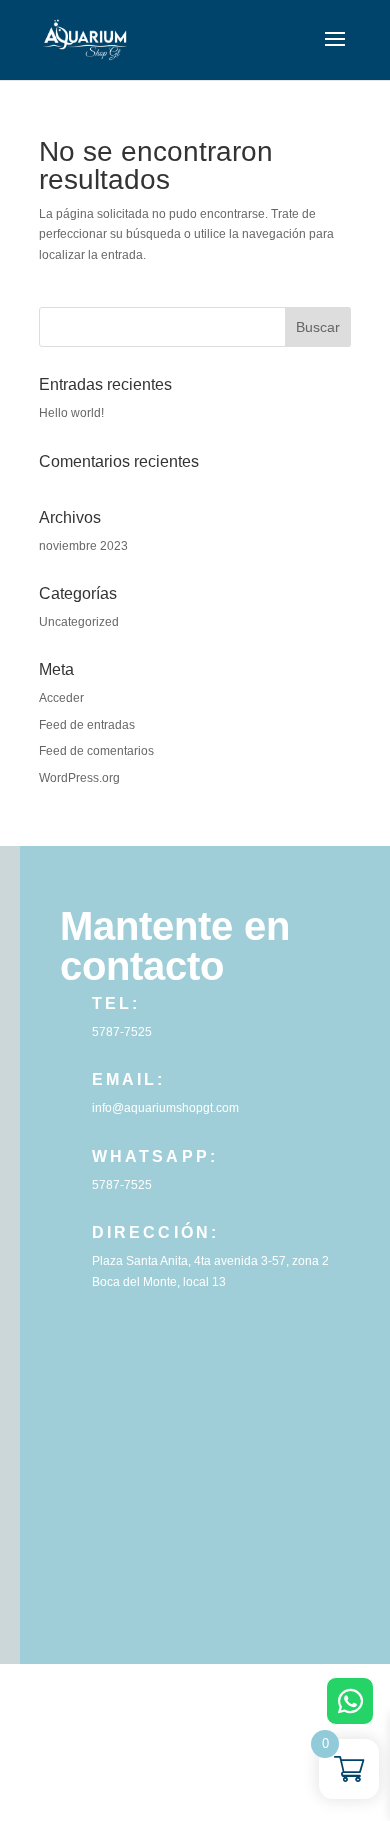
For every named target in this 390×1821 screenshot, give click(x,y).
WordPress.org (79, 778)
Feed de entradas (87, 725)
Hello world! (71, 413)
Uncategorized (79, 622)
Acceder (61, 698)
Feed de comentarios (96, 751)
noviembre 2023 (83, 546)
